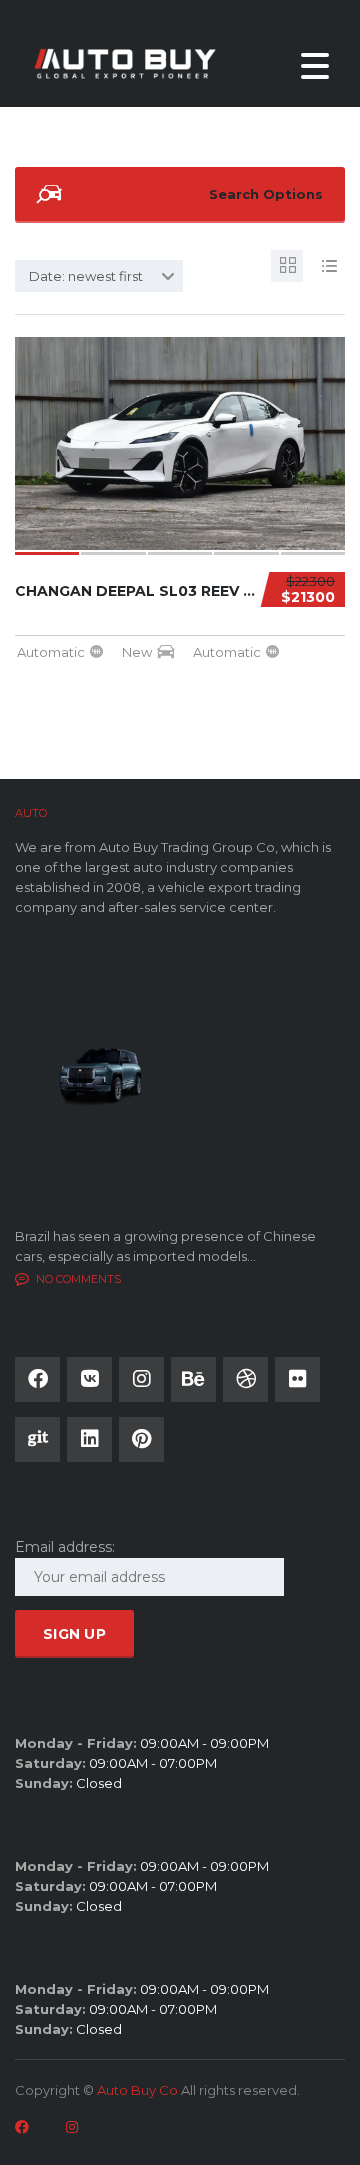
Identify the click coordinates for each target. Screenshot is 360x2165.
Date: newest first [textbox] (86, 276)
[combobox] (99, 276)
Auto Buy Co (137, 2090)
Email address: (65, 1547)
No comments (78, 1279)
